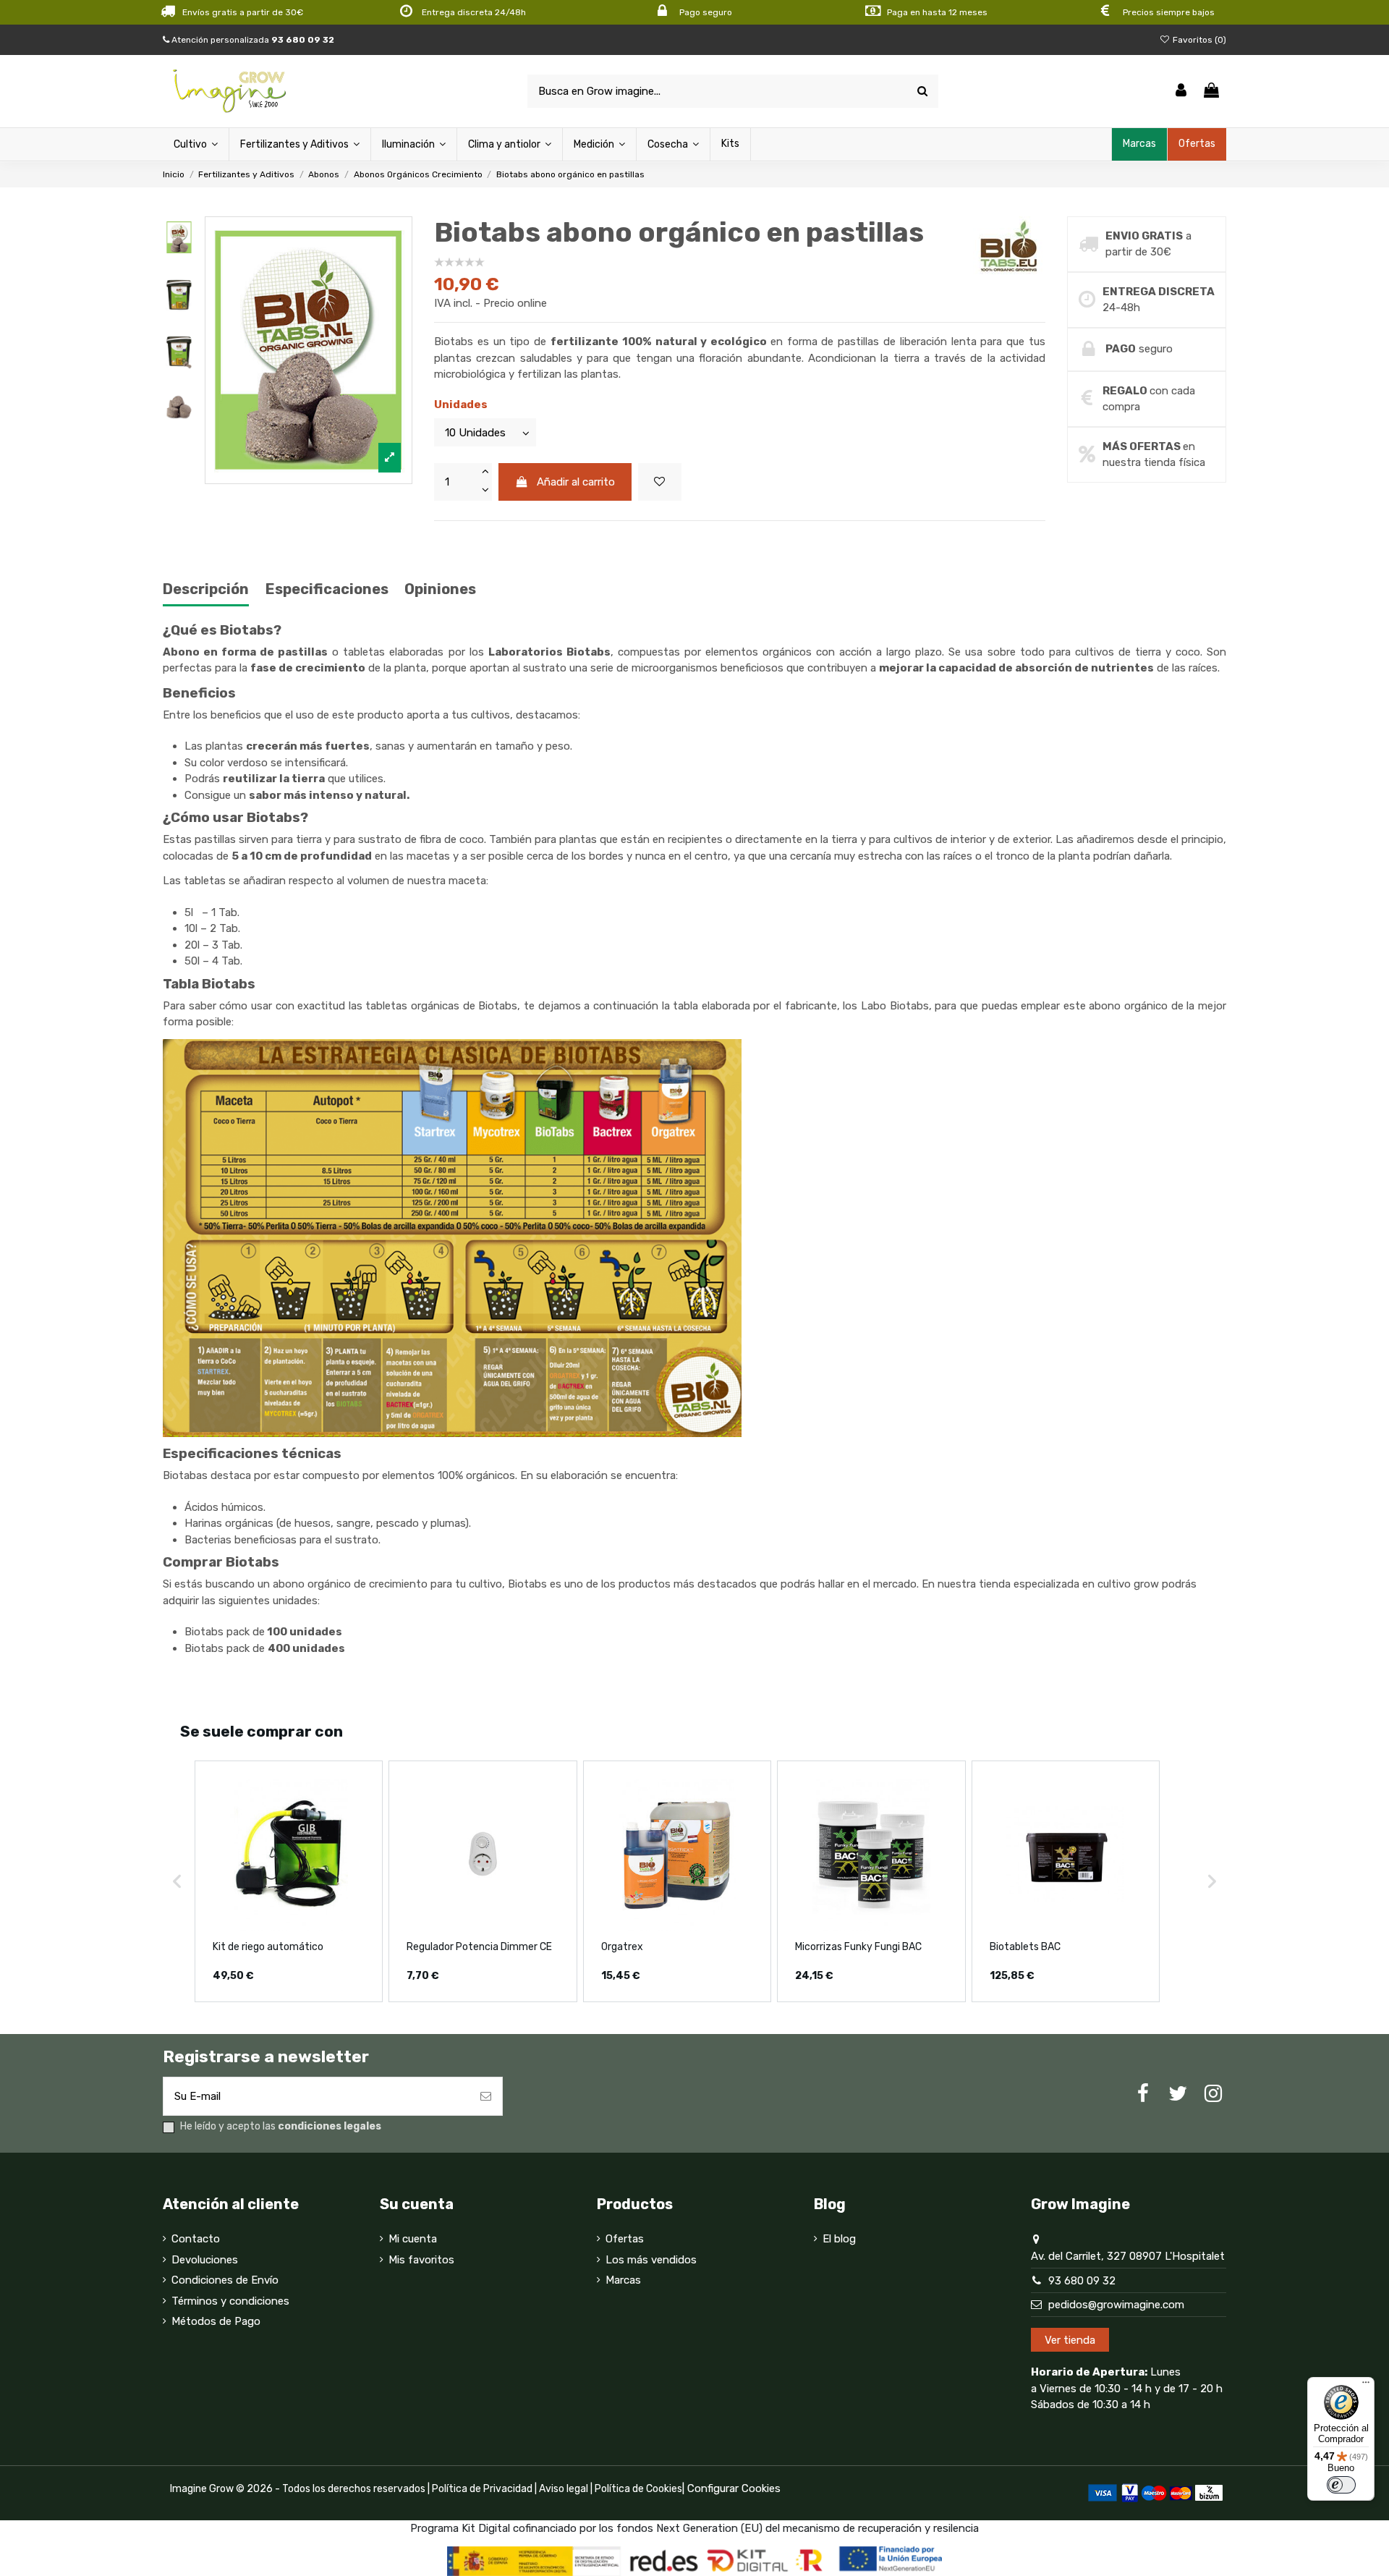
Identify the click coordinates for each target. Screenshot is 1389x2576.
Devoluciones (205, 2260)
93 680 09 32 (1082, 2281)
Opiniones (440, 589)
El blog (839, 2239)
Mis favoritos (421, 2260)
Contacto (196, 2239)
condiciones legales (330, 2126)
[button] (177, 1882)
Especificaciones (327, 589)
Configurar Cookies (734, 2488)
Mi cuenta (413, 2239)
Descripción (206, 589)
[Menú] (1366, 2386)
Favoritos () (1198, 40)
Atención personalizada (252, 40)
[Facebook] (1143, 2094)
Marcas (623, 2280)
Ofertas (625, 2239)
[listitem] (289, 1882)
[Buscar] (922, 92)
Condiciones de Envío (225, 2280)
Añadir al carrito (576, 482)
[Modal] (309, 350)
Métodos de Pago (216, 2321)
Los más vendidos (651, 2260)
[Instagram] (1213, 2094)
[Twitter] (1178, 2094)
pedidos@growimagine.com (1116, 2305)
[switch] (1341, 2485)
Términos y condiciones (230, 2301)
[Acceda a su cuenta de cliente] (1181, 92)
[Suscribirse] (486, 2097)
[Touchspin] (485, 473)
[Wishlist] (660, 482)
